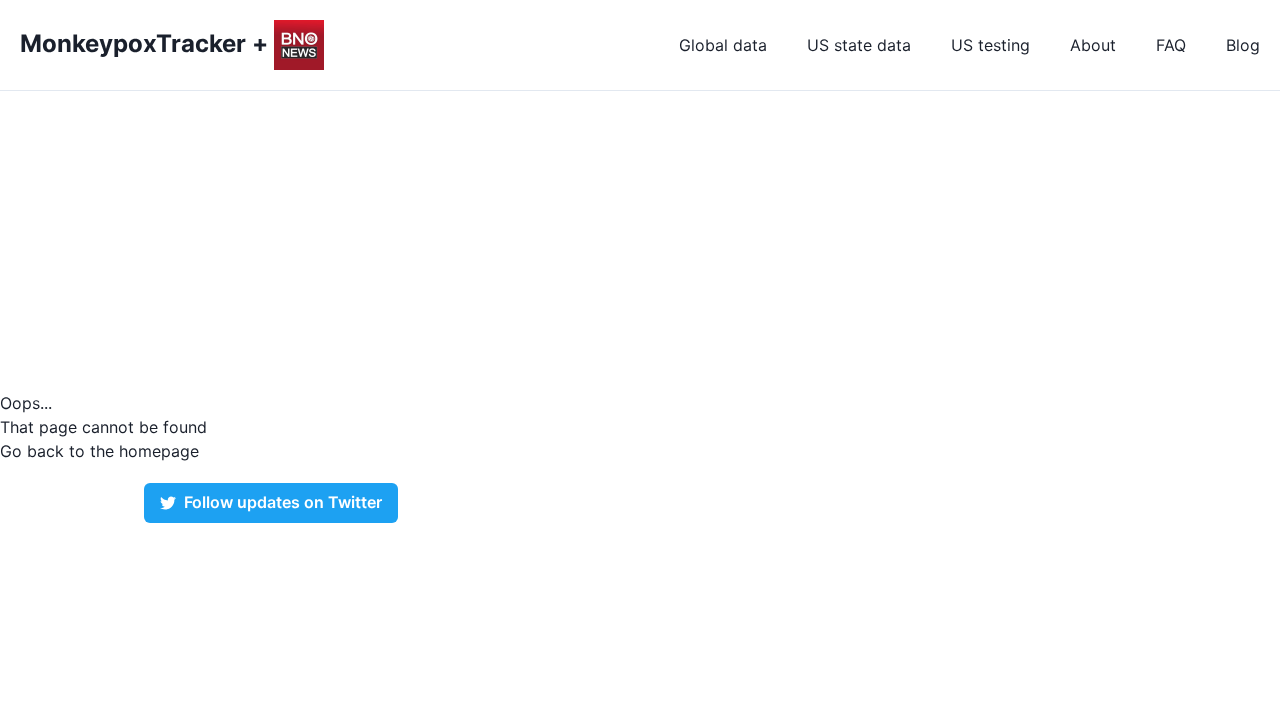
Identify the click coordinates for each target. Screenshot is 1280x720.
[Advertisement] (640, 241)
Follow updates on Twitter (283, 502)
